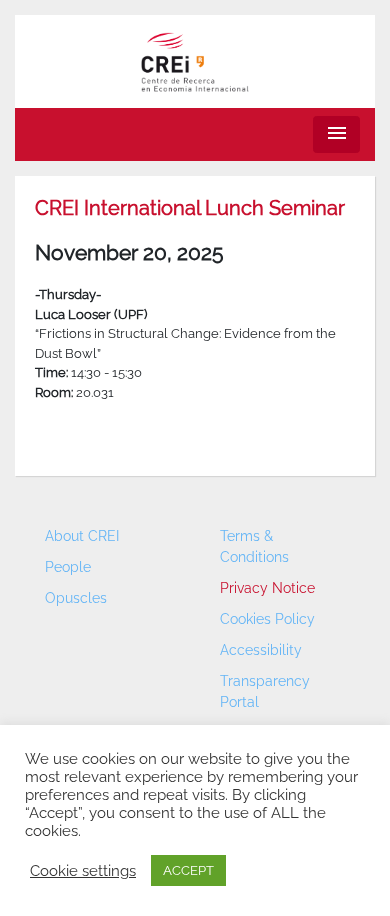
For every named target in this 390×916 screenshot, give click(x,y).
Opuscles (76, 598)
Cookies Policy (267, 619)
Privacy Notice (267, 588)
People (68, 567)
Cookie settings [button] (83, 870)
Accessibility (261, 650)
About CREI (82, 536)
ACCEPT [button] (188, 870)
